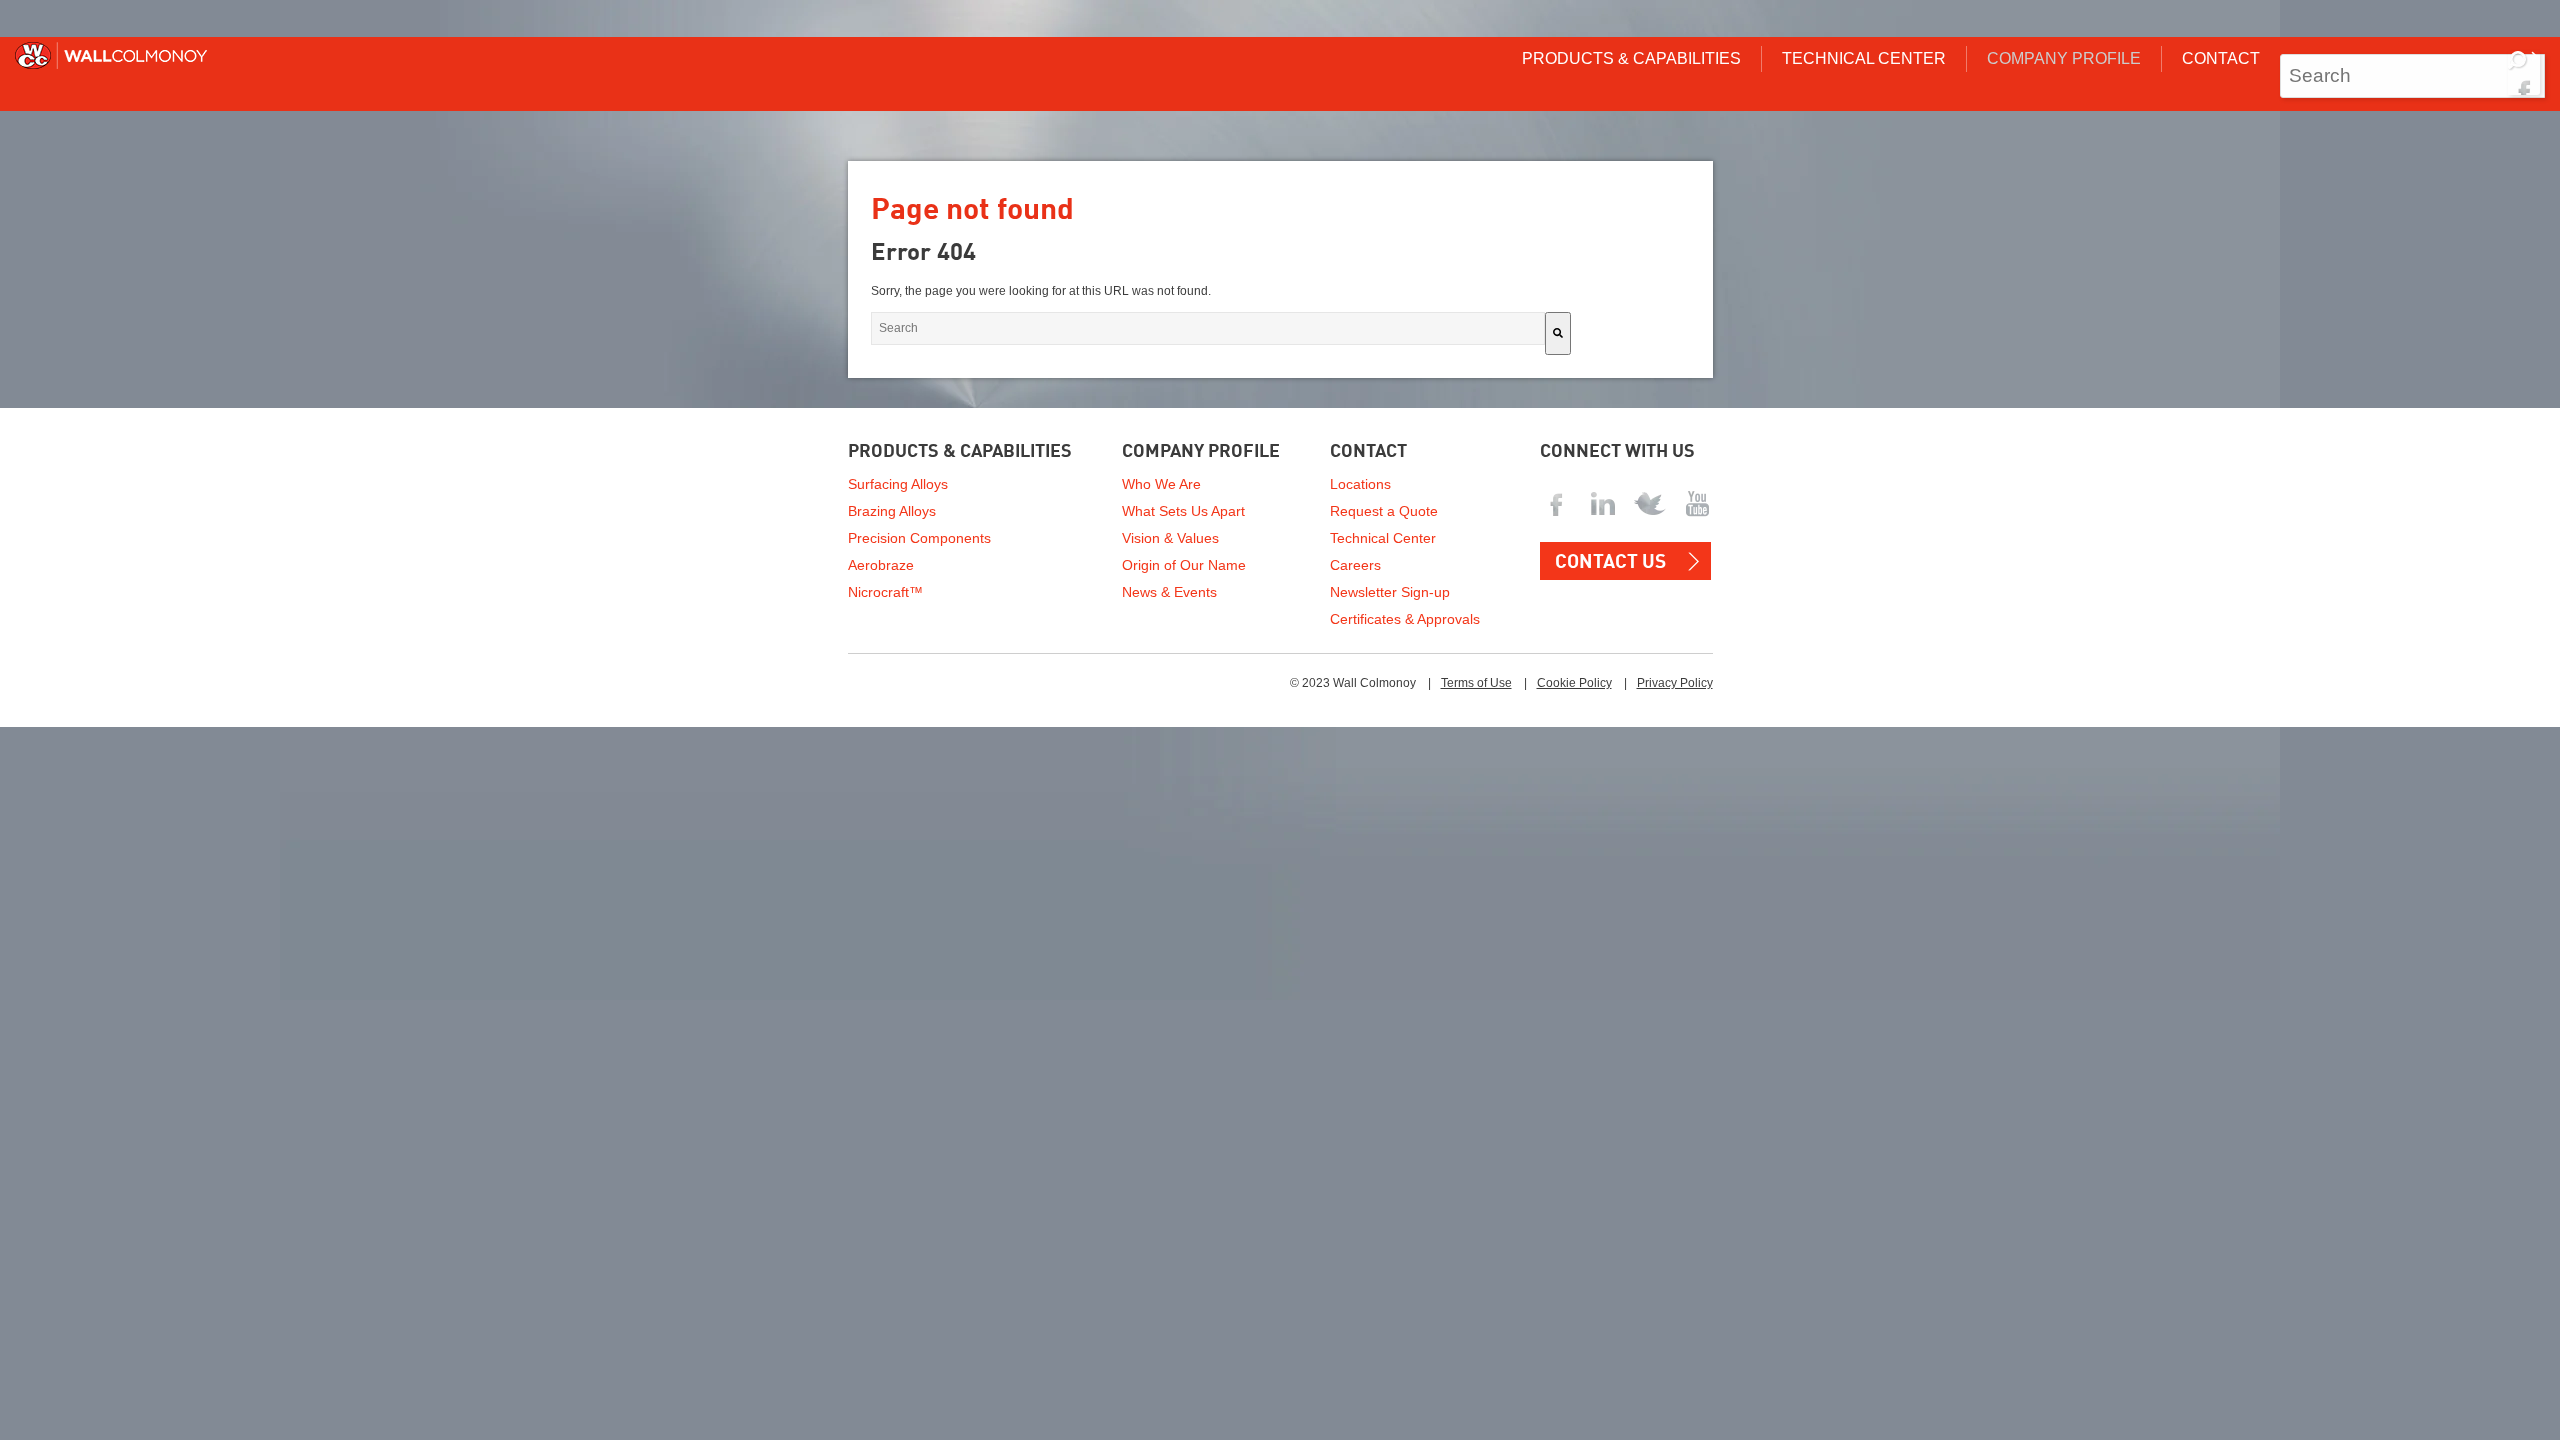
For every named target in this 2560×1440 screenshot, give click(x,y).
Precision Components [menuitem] (919, 538)
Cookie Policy (1574, 683)
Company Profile (1201, 452)
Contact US (1610, 562)
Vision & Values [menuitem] (1170, 538)
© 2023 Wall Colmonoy (1353, 683)
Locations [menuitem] (1360, 484)
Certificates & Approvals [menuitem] (1405, 619)
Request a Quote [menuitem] (1384, 511)
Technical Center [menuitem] (1864, 58)
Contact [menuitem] (2221, 58)
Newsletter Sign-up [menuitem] (1390, 592)
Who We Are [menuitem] (1161, 484)
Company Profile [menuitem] (2064, 58)
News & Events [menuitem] (1169, 592)
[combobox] (2412, 76)
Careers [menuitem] (1355, 565)
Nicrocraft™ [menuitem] (885, 592)
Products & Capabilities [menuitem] (1631, 58)
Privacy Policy (1675, 683)
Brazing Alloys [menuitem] (892, 511)
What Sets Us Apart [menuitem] (1183, 511)
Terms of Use (1476, 683)
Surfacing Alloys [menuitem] (898, 484)
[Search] (2524, 73)
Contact (1368, 452)
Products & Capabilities (960, 452)
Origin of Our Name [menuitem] (1184, 565)
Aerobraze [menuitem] (881, 565)
